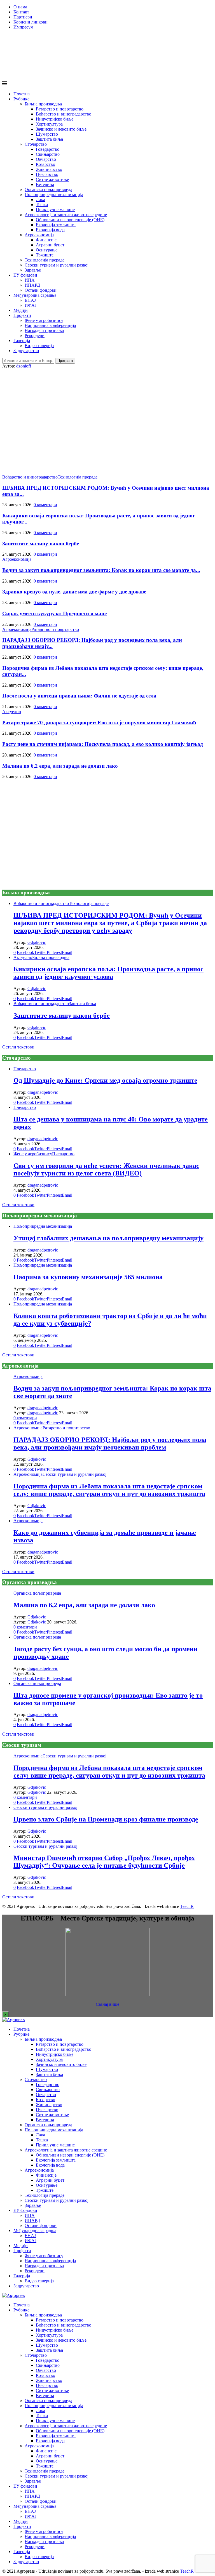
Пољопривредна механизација (54, 195)
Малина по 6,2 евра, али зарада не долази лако (60, 766)
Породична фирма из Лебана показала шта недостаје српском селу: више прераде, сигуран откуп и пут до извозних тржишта (109, 1490)
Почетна (22, 94)
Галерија (22, 340)
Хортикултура (49, 124)
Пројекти (22, 315)
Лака (40, 200)
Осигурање (47, 250)
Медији (21, 310)
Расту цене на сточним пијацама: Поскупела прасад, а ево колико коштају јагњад (103, 744)
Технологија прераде (45, 260)
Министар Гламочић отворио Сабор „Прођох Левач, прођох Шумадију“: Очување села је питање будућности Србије (104, 1862)
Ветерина (45, 184)
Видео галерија (39, 346)
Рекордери (35, 335)
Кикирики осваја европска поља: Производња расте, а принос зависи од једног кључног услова (108, 973)
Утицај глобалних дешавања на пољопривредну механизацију (108, 1238)
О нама (20, 7)
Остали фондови (41, 290)
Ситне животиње (52, 179)
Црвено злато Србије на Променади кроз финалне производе (106, 1819)
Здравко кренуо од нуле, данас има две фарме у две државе (74, 592)
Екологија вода (50, 230)
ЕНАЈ (30, 300)
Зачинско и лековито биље (61, 129)
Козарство (45, 164)
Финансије (46, 240)
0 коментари (45, 505)
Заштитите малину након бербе (41, 544)
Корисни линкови (31, 22)
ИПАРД (32, 285)
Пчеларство (47, 174)
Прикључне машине (55, 210)
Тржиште (45, 255)
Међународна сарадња (35, 295)
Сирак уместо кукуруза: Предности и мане (54, 613)
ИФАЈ (31, 305)
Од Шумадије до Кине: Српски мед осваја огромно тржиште (105, 1080)
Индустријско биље (55, 119)
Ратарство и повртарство (60, 109)
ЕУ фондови (25, 275)
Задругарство (26, 351)
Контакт (21, 12)
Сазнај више (107, 2004)
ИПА (30, 280)
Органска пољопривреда (48, 189)
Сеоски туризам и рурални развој (57, 265)
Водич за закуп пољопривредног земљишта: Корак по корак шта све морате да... (101, 570)
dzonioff (24, 366)
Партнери (23, 17)
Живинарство (49, 169)
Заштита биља (49, 139)
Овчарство (46, 159)
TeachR (187, 1906)
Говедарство (48, 149)
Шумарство (47, 134)
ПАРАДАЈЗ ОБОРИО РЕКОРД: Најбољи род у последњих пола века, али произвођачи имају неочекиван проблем (110, 1443)
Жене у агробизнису (44, 320)
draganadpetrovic (43, 1092)
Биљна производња (43, 104)
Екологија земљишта (56, 225)
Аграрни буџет (50, 245)
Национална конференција (50, 325)
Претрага (65, 361)
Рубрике (21, 99)
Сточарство (36, 144)
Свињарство (48, 154)
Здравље (33, 270)
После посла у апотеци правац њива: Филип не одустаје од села (79, 696)
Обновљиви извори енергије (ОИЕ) (70, 220)
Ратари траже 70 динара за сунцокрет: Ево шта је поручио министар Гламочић (99, 723)
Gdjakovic (37, 942)
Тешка (42, 205)
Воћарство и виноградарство (64, 114)
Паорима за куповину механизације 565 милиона (88, 1277)
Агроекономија (39, 235)
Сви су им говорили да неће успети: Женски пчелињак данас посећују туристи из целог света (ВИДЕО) (106, 1169)
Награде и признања (44, 330)
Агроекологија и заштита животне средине (66, 215)
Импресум (23, 27)
